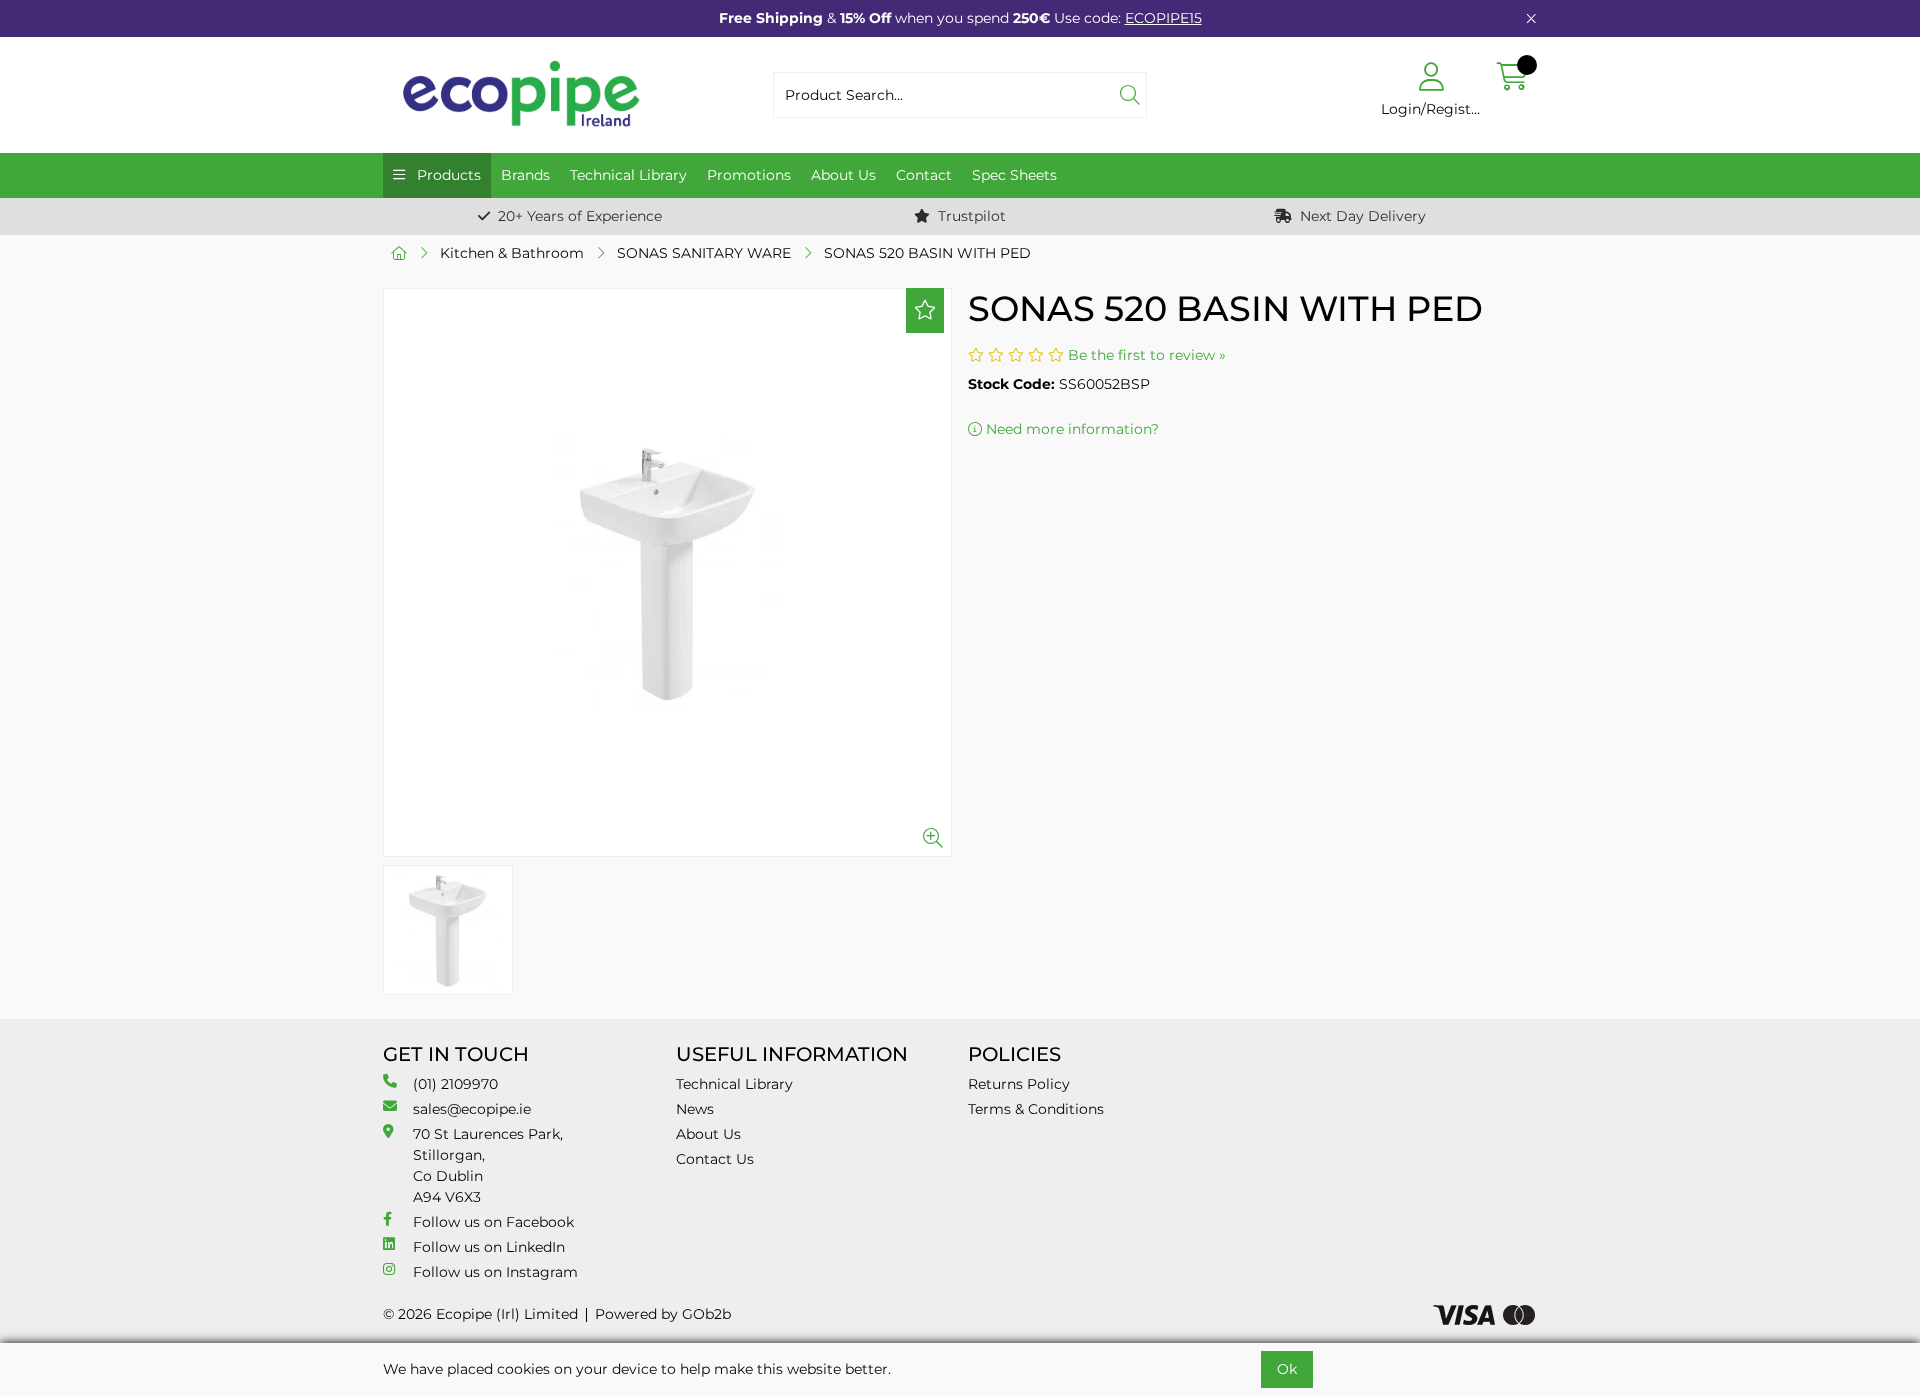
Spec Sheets (1014, 175)
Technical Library (628, 175)
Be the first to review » (1147, 355)
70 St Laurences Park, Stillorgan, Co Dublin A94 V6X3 (488, 1165)
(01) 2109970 (455, 1084)
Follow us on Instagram (495, 1272)
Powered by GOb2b (663, 1314)
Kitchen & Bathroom (512, 253)
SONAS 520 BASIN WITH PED (927, 253)
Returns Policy (1019, 1084)
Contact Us (715, 1159)
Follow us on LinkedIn (489, 1247)
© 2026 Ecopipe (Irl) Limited (480, 1314)
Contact (924, 175)
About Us (843, 175)
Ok (1287, 1369)
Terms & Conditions (1036, 1109)
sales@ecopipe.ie (472, 1109)
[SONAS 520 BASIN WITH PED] (667, 572)
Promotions (749, 175)
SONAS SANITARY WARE (704, 253)
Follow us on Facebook (493, 1222)
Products (447, 175)
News (695, 1109)
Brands (525, 175)
